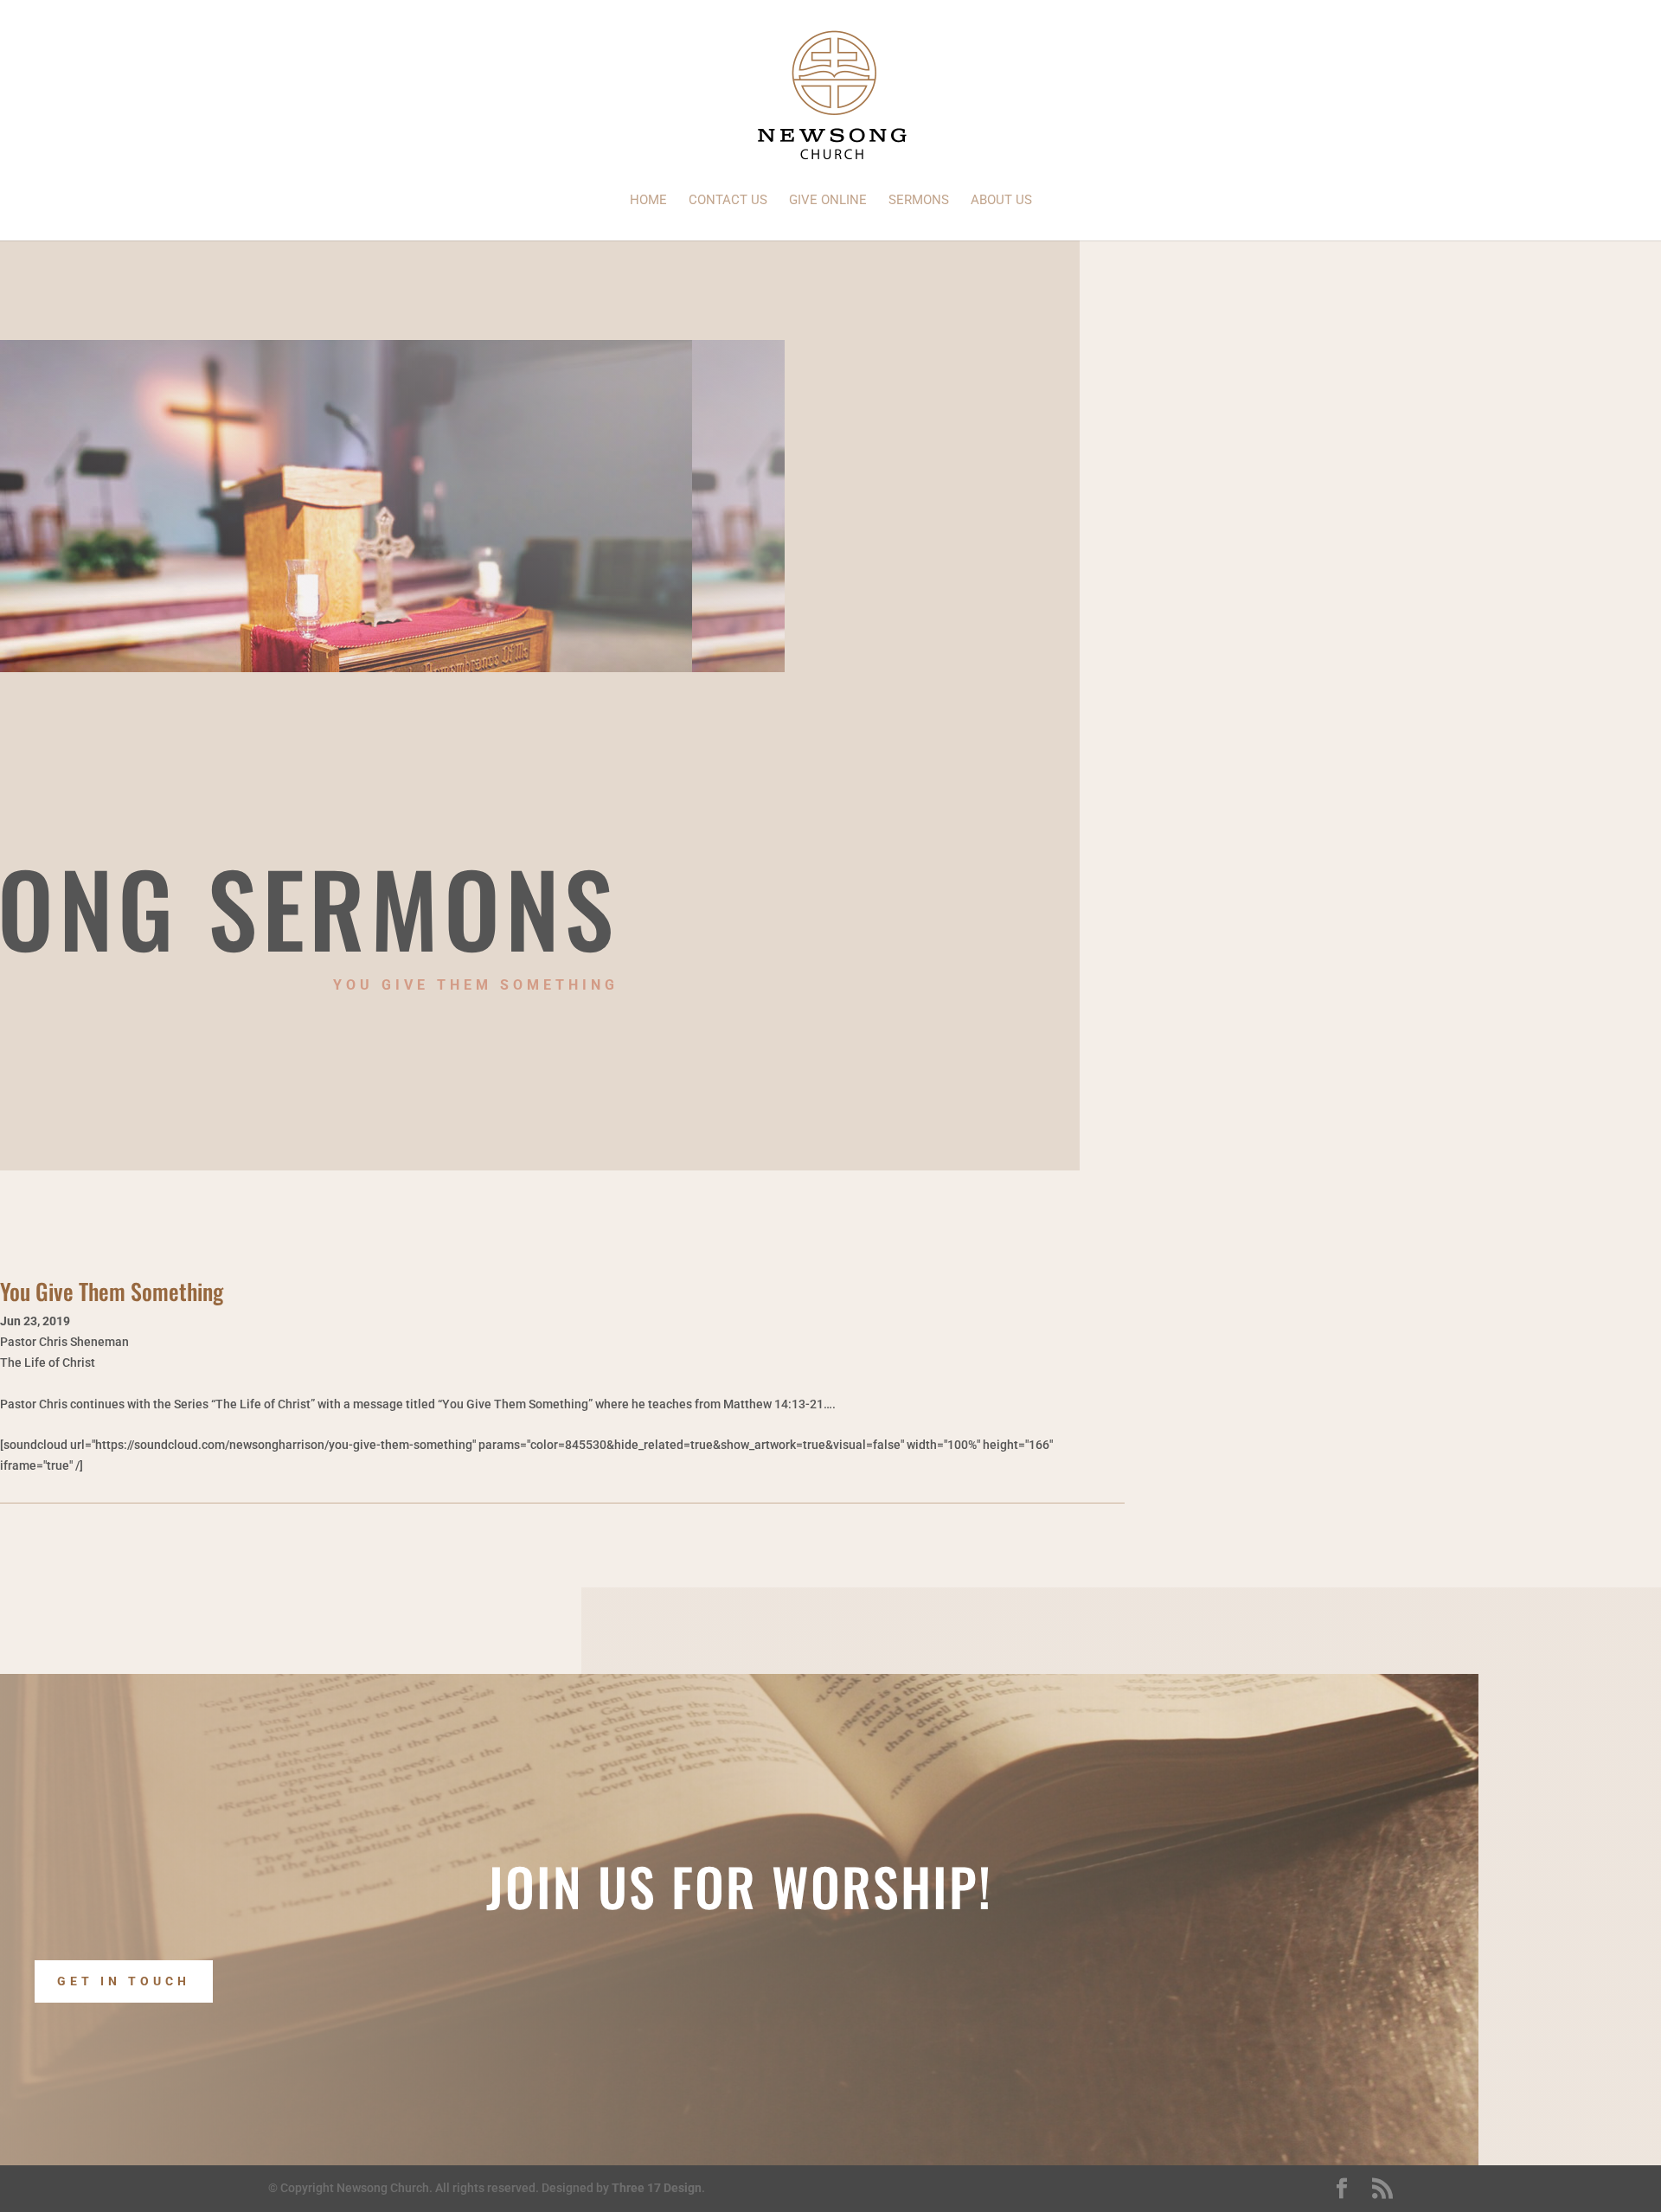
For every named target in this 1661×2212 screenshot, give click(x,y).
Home (648, 201)
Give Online (828, 201)
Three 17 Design (657, 2188)
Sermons (919, 201)
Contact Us (728, 201)
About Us (1001, 201)
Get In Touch (124, 1982)
